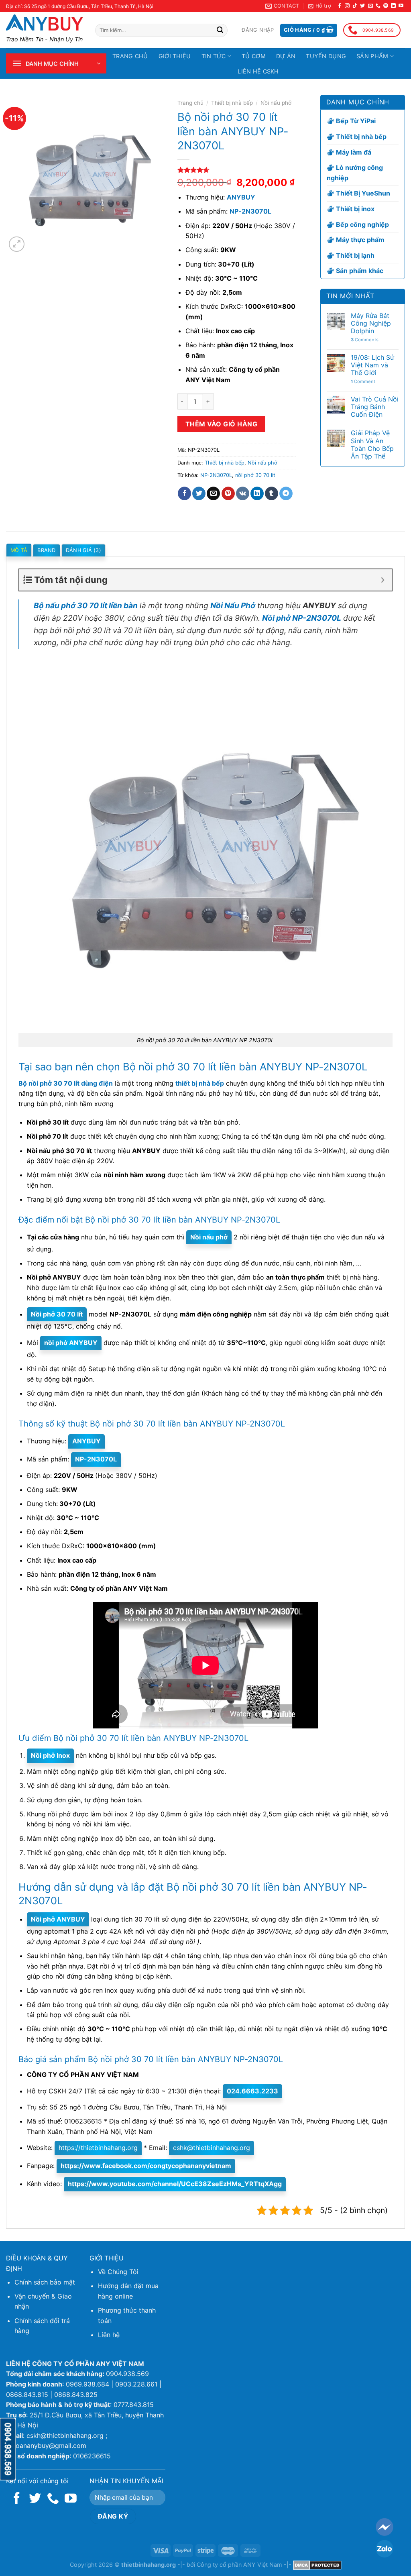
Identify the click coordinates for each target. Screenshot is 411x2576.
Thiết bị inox (355, 209)
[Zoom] (17, 244)
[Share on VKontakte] (243, 493)
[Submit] (220, 31)
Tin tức (214, 56)
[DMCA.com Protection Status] (317, 2565)
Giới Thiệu (175, 56)
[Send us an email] (370, 6)
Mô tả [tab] (19, 550)
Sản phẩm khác (360, 271)
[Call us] (378, 6)
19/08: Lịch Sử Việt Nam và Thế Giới (372, 365)
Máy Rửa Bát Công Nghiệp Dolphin (371, 323)
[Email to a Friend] (213, 493)
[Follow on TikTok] (355, 6)
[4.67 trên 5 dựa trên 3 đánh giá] (237, 170)
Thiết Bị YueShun (363, 193)
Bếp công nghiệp (362, 224)
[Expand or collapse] (383, 580)
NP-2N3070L (216, 475)
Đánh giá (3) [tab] (83, 550)
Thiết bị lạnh (355, 255)
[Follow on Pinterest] (386, 6)
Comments (365, 340)
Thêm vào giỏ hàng (221, 424)
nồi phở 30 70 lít (255, 475)
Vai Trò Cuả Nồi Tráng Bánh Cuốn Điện (375, 407)
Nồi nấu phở (276, 103)
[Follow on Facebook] (340, 6)
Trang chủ (130, 56)
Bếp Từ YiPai (356, 121)
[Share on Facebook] (184, 493)
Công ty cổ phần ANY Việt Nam (239, 2565)
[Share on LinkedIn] (257, 493)
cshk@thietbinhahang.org (212, 2148)
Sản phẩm (372, 56)
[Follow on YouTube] (401, 6)
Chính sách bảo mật (45, 2282)
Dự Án (286, 56)
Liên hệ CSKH (258, 71)
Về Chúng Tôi (118, 2272)
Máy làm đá (354, 152)
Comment (363, 382)
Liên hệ (109, 2335)
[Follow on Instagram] (347, 6)
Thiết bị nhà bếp (232, 103)
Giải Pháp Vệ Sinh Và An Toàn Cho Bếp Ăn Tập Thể (372, 445)
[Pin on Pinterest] (228, 493)
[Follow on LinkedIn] (393, 6)
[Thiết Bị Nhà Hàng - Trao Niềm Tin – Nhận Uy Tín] (45, 22)
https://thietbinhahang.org (98, 2148)
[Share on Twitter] (199, 493)
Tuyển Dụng (326, 56)
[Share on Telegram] (286, 493)
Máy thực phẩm (360, 240)
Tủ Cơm (254, 56)
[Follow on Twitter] (362, 6)
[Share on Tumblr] (272, 493)
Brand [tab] (46, 550)
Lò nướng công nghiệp (355, 173)
